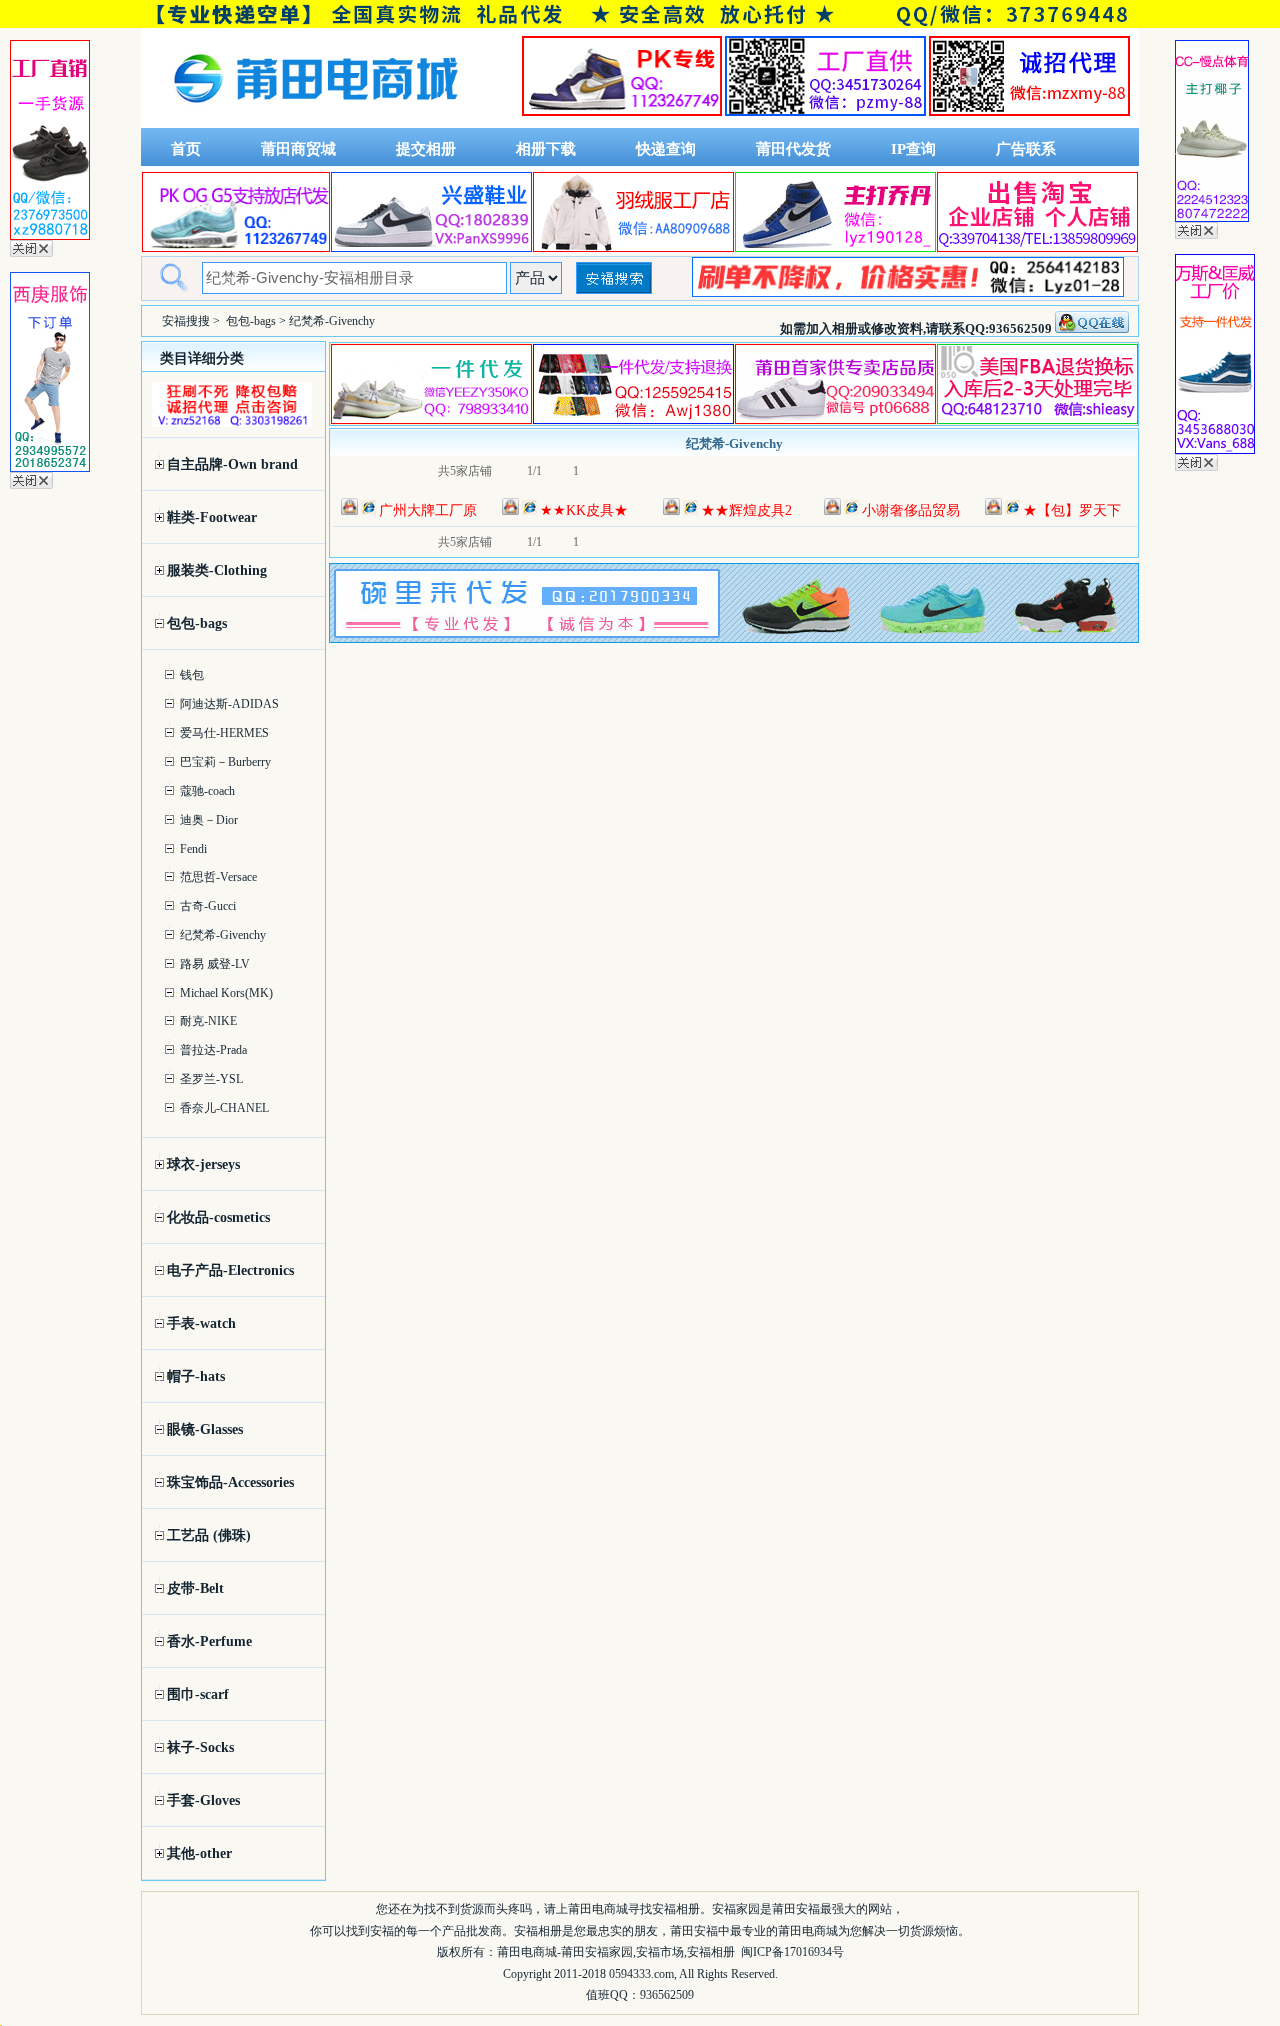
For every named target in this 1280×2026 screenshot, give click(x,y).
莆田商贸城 (298, 149)
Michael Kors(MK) (226, 993)
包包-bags (251, 321)
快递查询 (666, 149)
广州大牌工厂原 (428, 510)
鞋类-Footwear (212, 517)
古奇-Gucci (208, 906)
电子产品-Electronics (230, 1270)
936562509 (667, 1995)
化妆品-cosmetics (218, 1217)
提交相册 (426, 149)
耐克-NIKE (208, 1021)
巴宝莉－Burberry (225, 762)
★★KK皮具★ (584, 510)
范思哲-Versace (218, 877)
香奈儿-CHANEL (224, 1108)
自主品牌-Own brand (232, 464)
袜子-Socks (200, 1747)
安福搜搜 (186, 321)
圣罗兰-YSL (211, 1079)
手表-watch (201, 1323)
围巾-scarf (198, 1694)
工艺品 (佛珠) (209, 1535)
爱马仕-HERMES (224, 733)
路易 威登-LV (215, 964)
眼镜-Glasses (205, 1429)
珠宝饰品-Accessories (230, 1482)
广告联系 (1026, 149)
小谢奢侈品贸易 (911, 510)
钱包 (192, 675)
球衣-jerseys (203, 1164)
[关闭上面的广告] (31, 253)
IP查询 (913, 149)
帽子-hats (196, 1376)
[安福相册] (316, 123)
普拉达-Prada (213, 1050)
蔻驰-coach (207, 791)
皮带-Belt (195, 1588)
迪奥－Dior (209, 820)
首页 (186, 149)
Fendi (193, 849)
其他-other (199, 1853)
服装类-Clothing (217, 570)
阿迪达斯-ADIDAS (229, 704)
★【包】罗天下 (1072, 510)
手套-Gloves (203, 1800)
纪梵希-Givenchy (223, 935)
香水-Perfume (209, 1641)
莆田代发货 (793, 149)
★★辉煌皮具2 (746, 510)
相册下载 (546, 149)
